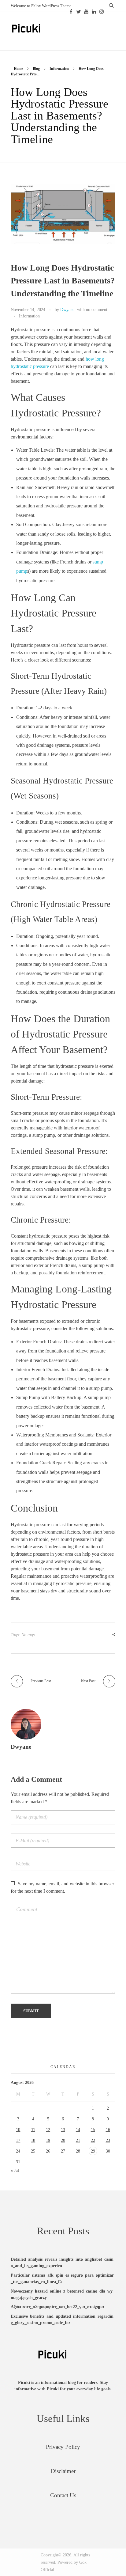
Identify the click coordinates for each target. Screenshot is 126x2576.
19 (48, 2140)
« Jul (15, 2170)
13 (63, 2130)
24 (18, 2151)
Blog (36, 69)
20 (63, 2140)
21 (78, 2140)
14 (78, 2130)
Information (59, 69)
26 (48, 2151)
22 (93, 2140)
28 (78, 2151)
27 (63, 2151)
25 (33, 2151)
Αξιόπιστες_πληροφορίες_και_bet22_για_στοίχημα (57, 2307)
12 (48, 2130)
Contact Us (63, 2495)
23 (108, 2140)
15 (93, 2130)
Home (18, 69)
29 (93, 2151)
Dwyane (67, 309)
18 (33, 2140)
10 (18, 2130)
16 (108, 2130)
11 (33, 2130)
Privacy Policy (63, 2447)
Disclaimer (63, 2471)
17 (18, 2140)
